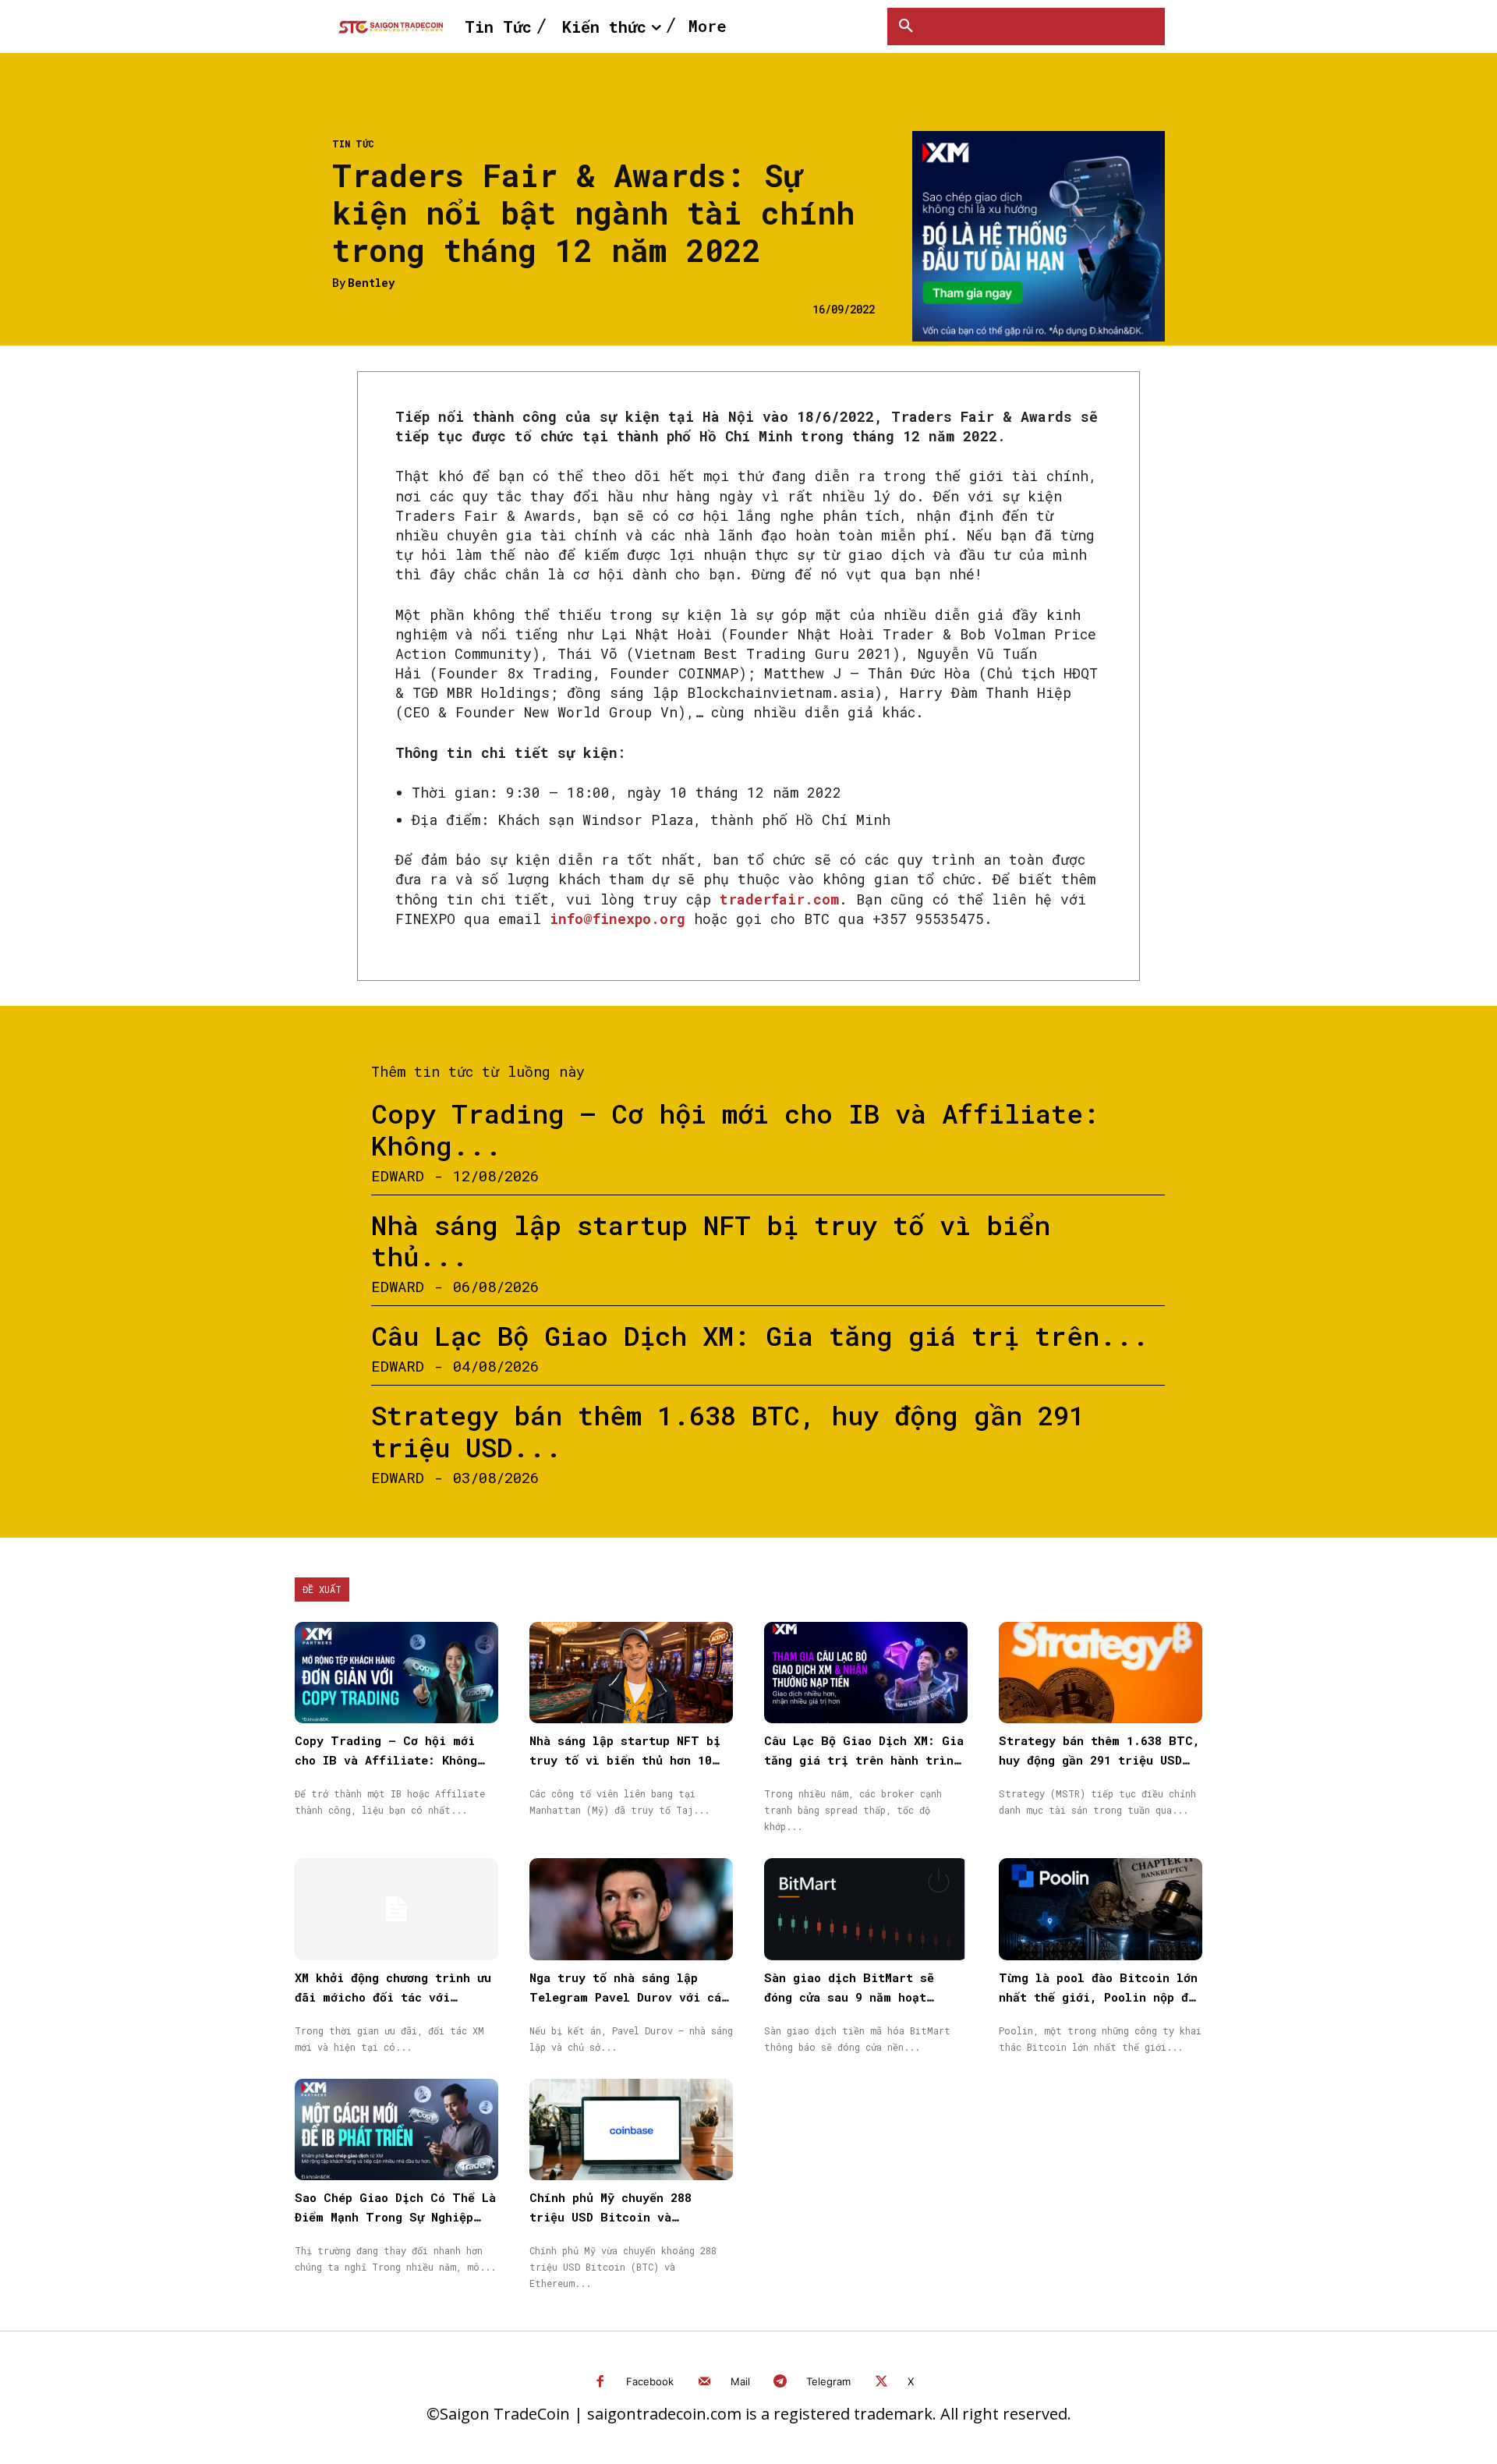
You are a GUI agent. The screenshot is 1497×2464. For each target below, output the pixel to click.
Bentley (371, 283)
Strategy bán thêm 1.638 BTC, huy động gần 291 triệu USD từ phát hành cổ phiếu (1099, 1760)
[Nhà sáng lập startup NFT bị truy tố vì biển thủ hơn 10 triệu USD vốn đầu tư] (631, 1673)
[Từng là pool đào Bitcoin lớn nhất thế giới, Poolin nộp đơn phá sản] (1101, 1909)
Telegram (828, 2381)
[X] (881, 2383)
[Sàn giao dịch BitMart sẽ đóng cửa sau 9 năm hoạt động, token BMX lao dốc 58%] (866, 1909)
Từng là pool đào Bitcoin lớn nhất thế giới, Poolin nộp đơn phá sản (1101, 1997)
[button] (906, 27)
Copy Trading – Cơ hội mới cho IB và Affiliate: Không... (735, 1129)
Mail (740, 2381)
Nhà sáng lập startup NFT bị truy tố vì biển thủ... (711, 1241)
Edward (398, 1175)
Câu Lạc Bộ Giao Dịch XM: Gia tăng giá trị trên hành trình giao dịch (864, 1760)
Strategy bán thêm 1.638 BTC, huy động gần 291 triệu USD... (728, 1431)
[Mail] (704, 2383)
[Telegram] (781, 2383)
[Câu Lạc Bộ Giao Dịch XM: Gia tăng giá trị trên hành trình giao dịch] (866, 1673)
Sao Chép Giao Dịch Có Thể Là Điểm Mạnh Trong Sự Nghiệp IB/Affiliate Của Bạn (395, 2217)
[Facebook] (601, 2383)
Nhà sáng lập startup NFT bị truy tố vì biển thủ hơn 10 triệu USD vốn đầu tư (625, 1760)
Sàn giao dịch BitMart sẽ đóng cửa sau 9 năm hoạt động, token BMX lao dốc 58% (859, 1997)
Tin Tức (353, 143)
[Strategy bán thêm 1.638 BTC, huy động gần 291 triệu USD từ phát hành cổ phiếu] (1101, 1673)
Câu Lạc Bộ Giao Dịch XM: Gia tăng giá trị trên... (760, 1335)
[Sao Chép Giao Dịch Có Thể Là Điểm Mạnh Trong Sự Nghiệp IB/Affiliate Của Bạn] (396, 2130)
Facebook (650, 2381)
